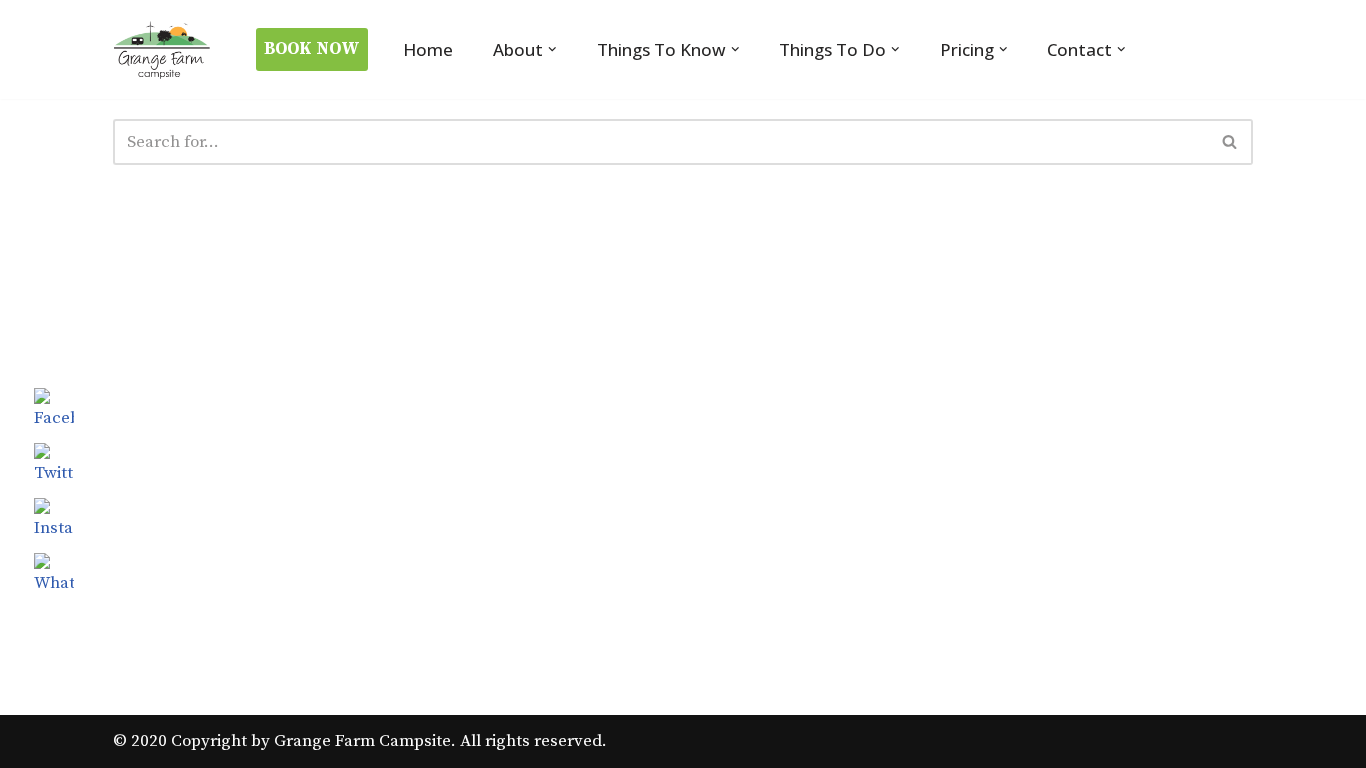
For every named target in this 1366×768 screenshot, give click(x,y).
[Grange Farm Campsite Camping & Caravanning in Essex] (163, 49)
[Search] (1230, 142)
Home (428, 49)
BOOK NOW (312, 49)
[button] (552, 49)
